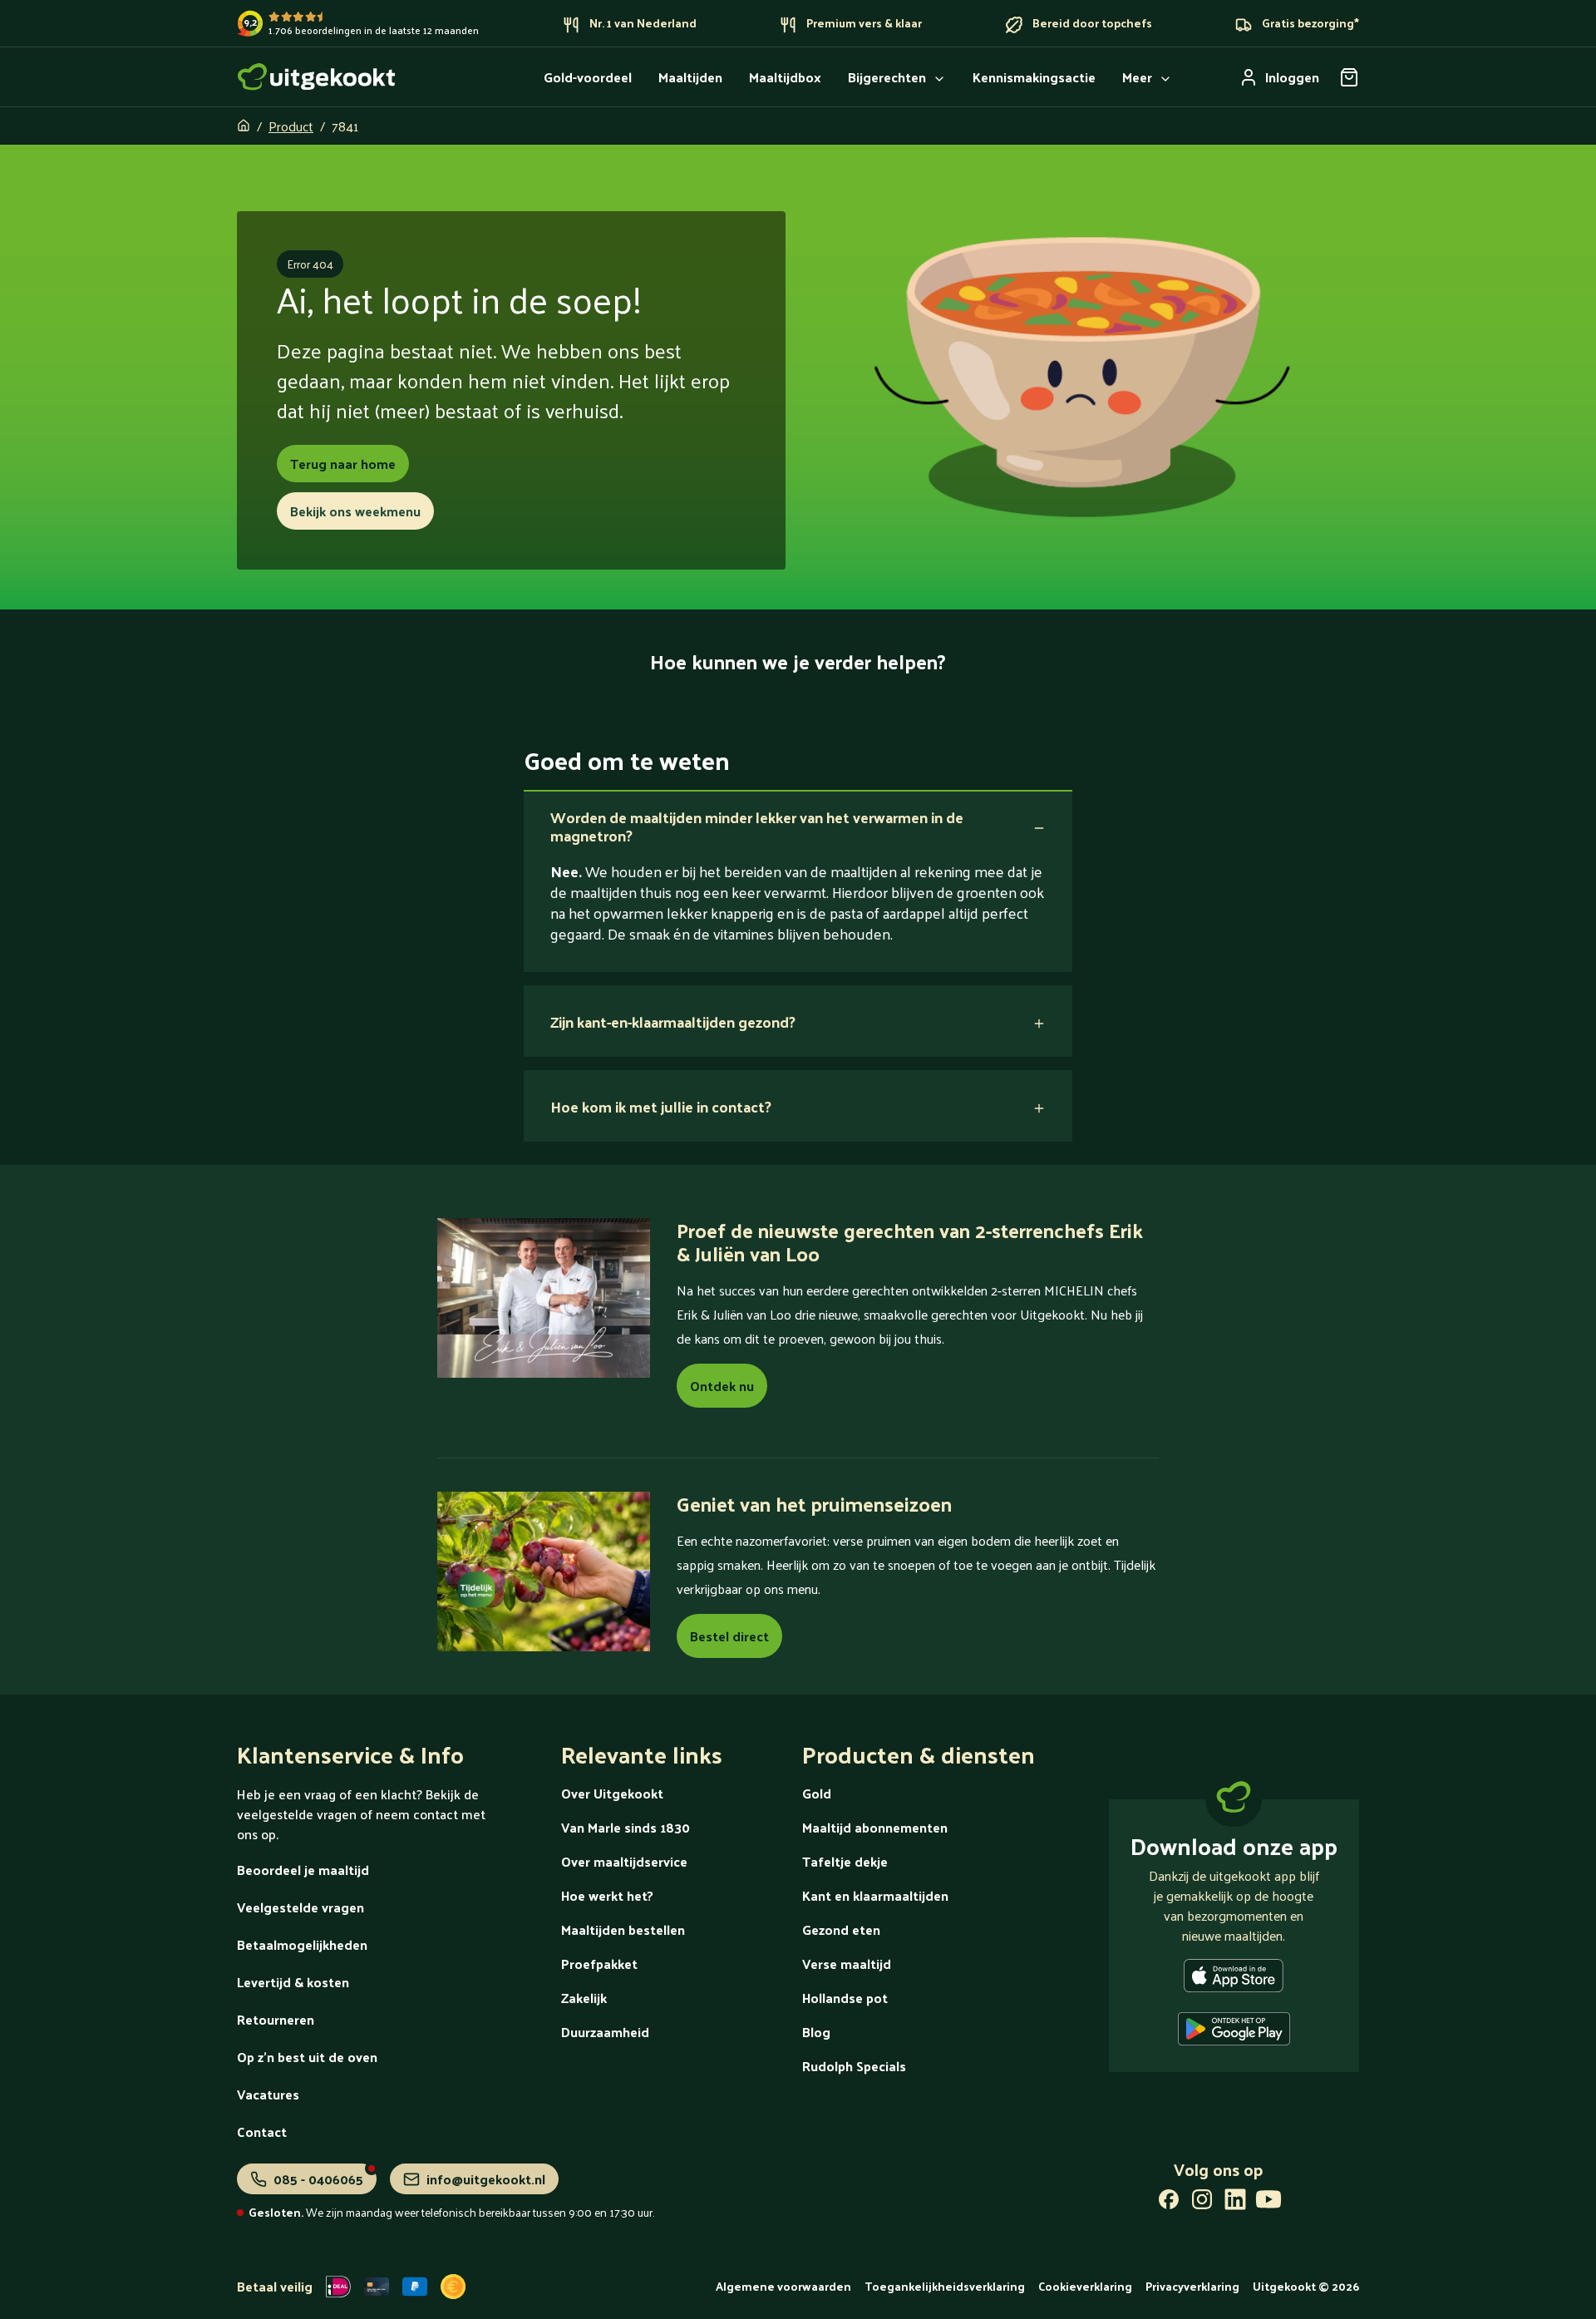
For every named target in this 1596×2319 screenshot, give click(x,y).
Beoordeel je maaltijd (303, 1870)
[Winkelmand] (1349, 77)
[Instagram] (1202, 2203)
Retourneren (276, 2019)
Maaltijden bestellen (623, 1929)
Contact (262, 2132)
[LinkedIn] (1235, 2203)
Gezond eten (841, 1929)
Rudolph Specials (854, 2066)
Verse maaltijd (847, 1964)
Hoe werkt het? (607, 1895)
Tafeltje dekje (845, 1861)
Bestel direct (729, 1636)
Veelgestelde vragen (300, 1907)
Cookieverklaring (1085, 2286)
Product (291, 126)
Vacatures (268, 2094)
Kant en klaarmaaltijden (875, 1895)
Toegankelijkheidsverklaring (945, 2286)
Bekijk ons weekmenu (355, 511)
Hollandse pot (845, 1998)
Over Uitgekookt (612, 1793)
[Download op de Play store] (1234, 2032)
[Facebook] (1169, 2203)
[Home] (317, 77)
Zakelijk (584, 1998)
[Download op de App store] (1234, 1979)
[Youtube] (1268, 2203)
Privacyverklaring (1192, 2286)
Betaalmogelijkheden (302, 1944)
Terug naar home (343, 464)
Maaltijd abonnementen (875, 1827)
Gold (817, 1793)
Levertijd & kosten (293, 1982)
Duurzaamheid (605, 2032)
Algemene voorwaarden (783, 2286)
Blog (816, 2032)
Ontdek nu (722, 1386)
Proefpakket (599, 1964)
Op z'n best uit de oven (307, 2057)
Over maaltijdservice (624, 1861)
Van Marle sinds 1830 (626, 1827)
